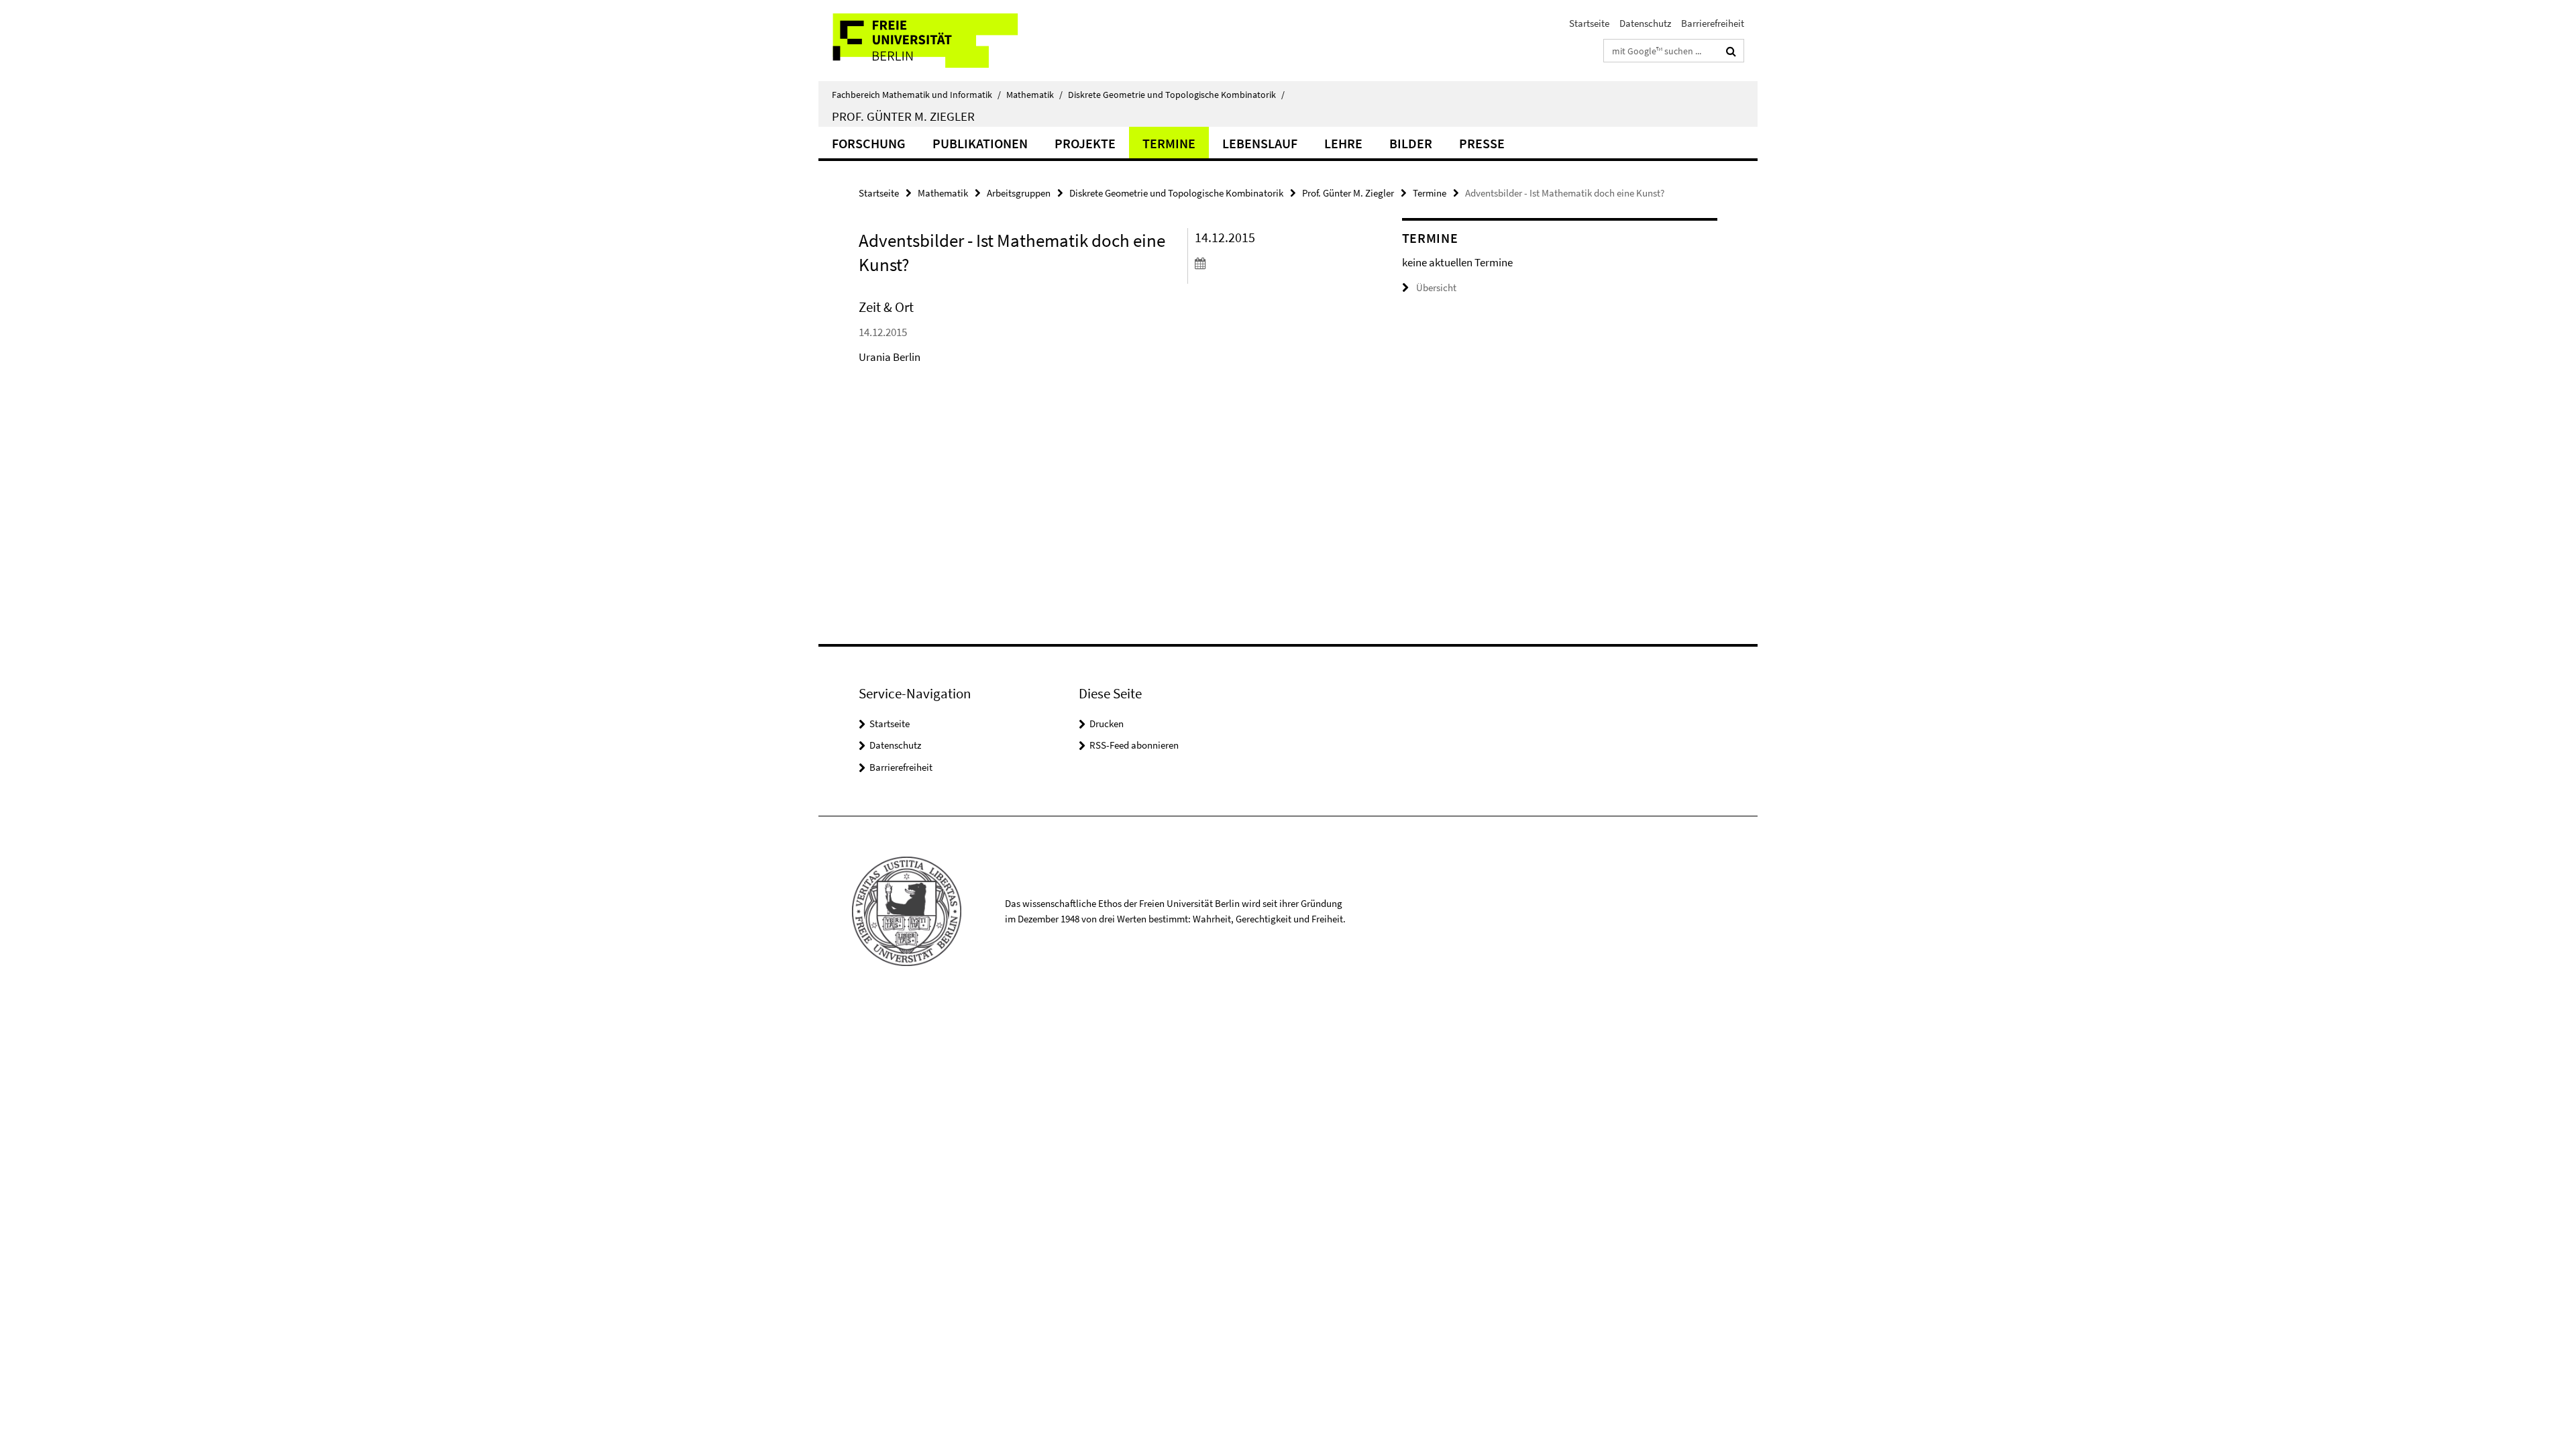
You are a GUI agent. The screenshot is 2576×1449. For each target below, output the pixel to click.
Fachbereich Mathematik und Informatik (916, 95)
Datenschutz (1645, 23)
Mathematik (1034, 95)
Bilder (1411, 143)
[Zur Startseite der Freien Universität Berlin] (931, 41)
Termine (1169, 143)
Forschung (869, 143)
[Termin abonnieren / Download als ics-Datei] (1273, 263)
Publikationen (980, 143)
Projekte (1085, 143)
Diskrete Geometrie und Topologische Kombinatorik (1176, 95)
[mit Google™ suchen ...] (1731, 51)
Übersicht (1436, 287)
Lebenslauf (1260, 143)
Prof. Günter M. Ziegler (903, 116)
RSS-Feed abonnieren (1134, 745)
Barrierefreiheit (1713, 23)
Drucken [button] (1107, 723)
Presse (1482, 143)
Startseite (1589, 23)
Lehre (1343, 143)
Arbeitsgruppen (1019, 193)
